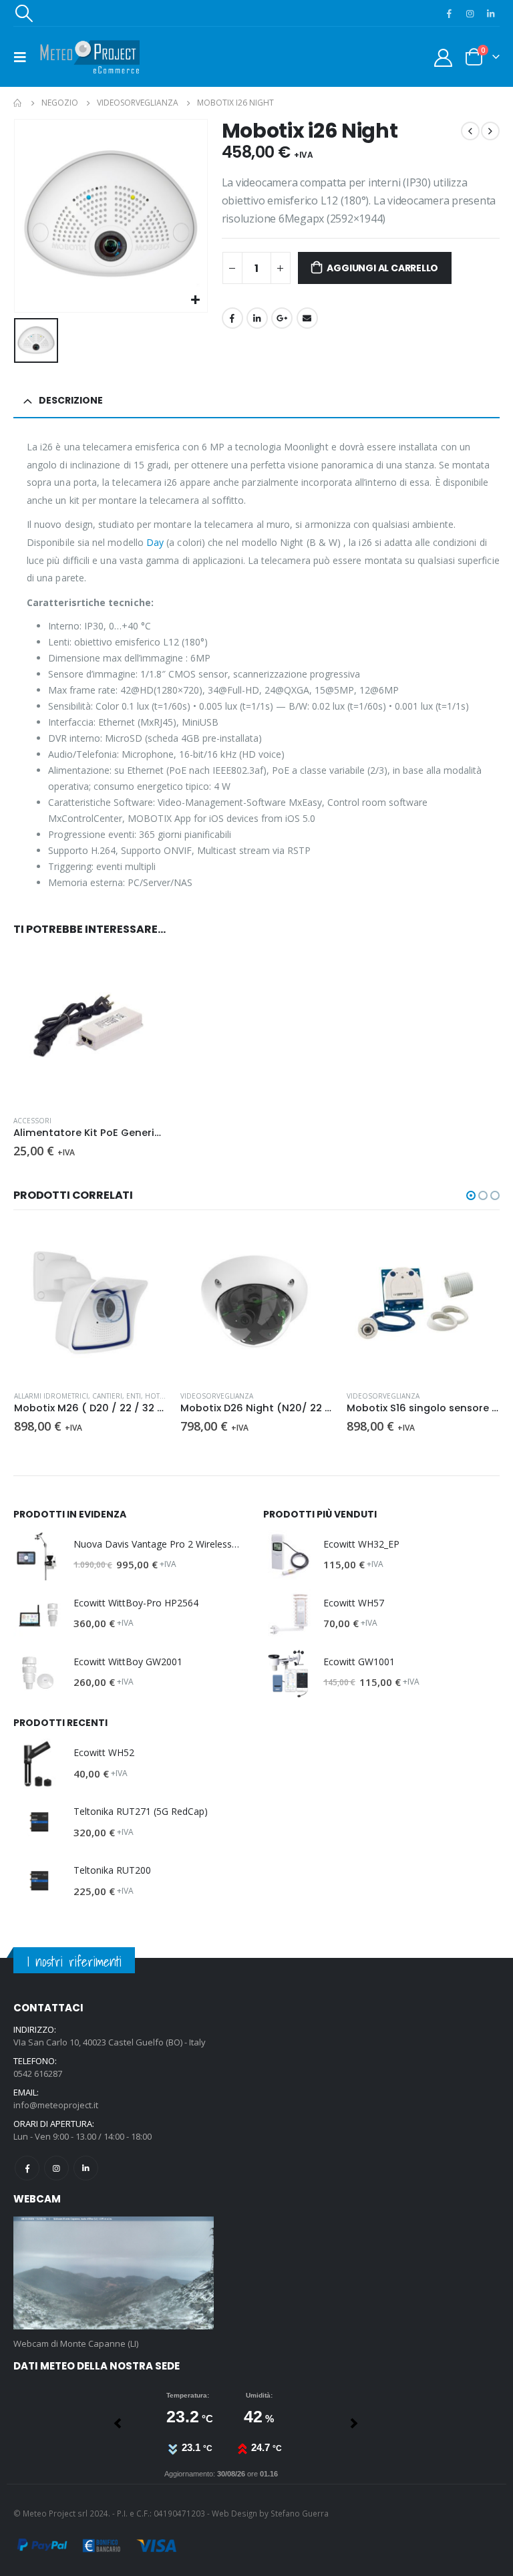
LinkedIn (257, 318)
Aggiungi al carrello (382, 268)
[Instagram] (470, 13)
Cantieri (107, 1396)
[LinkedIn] (490, 13)
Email (307, 318)
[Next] (119, 2423)
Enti (134, 1396)
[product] (90, 1028)
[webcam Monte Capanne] (114, 2272)
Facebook (232, 318)
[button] (471, 1195)
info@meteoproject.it (56, 2105)
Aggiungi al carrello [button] (144, 974)
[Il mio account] (444, 57)
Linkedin (86, 2168)
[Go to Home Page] (18, 103)
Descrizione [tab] (71, 400)
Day (155, 542)
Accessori (32, 1121)
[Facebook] (449, 13)
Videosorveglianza (217, 1396)
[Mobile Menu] (24, 57)
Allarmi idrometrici (51, 1396)
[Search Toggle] (23, 13)
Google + (282, 318)
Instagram (56, 2168)
